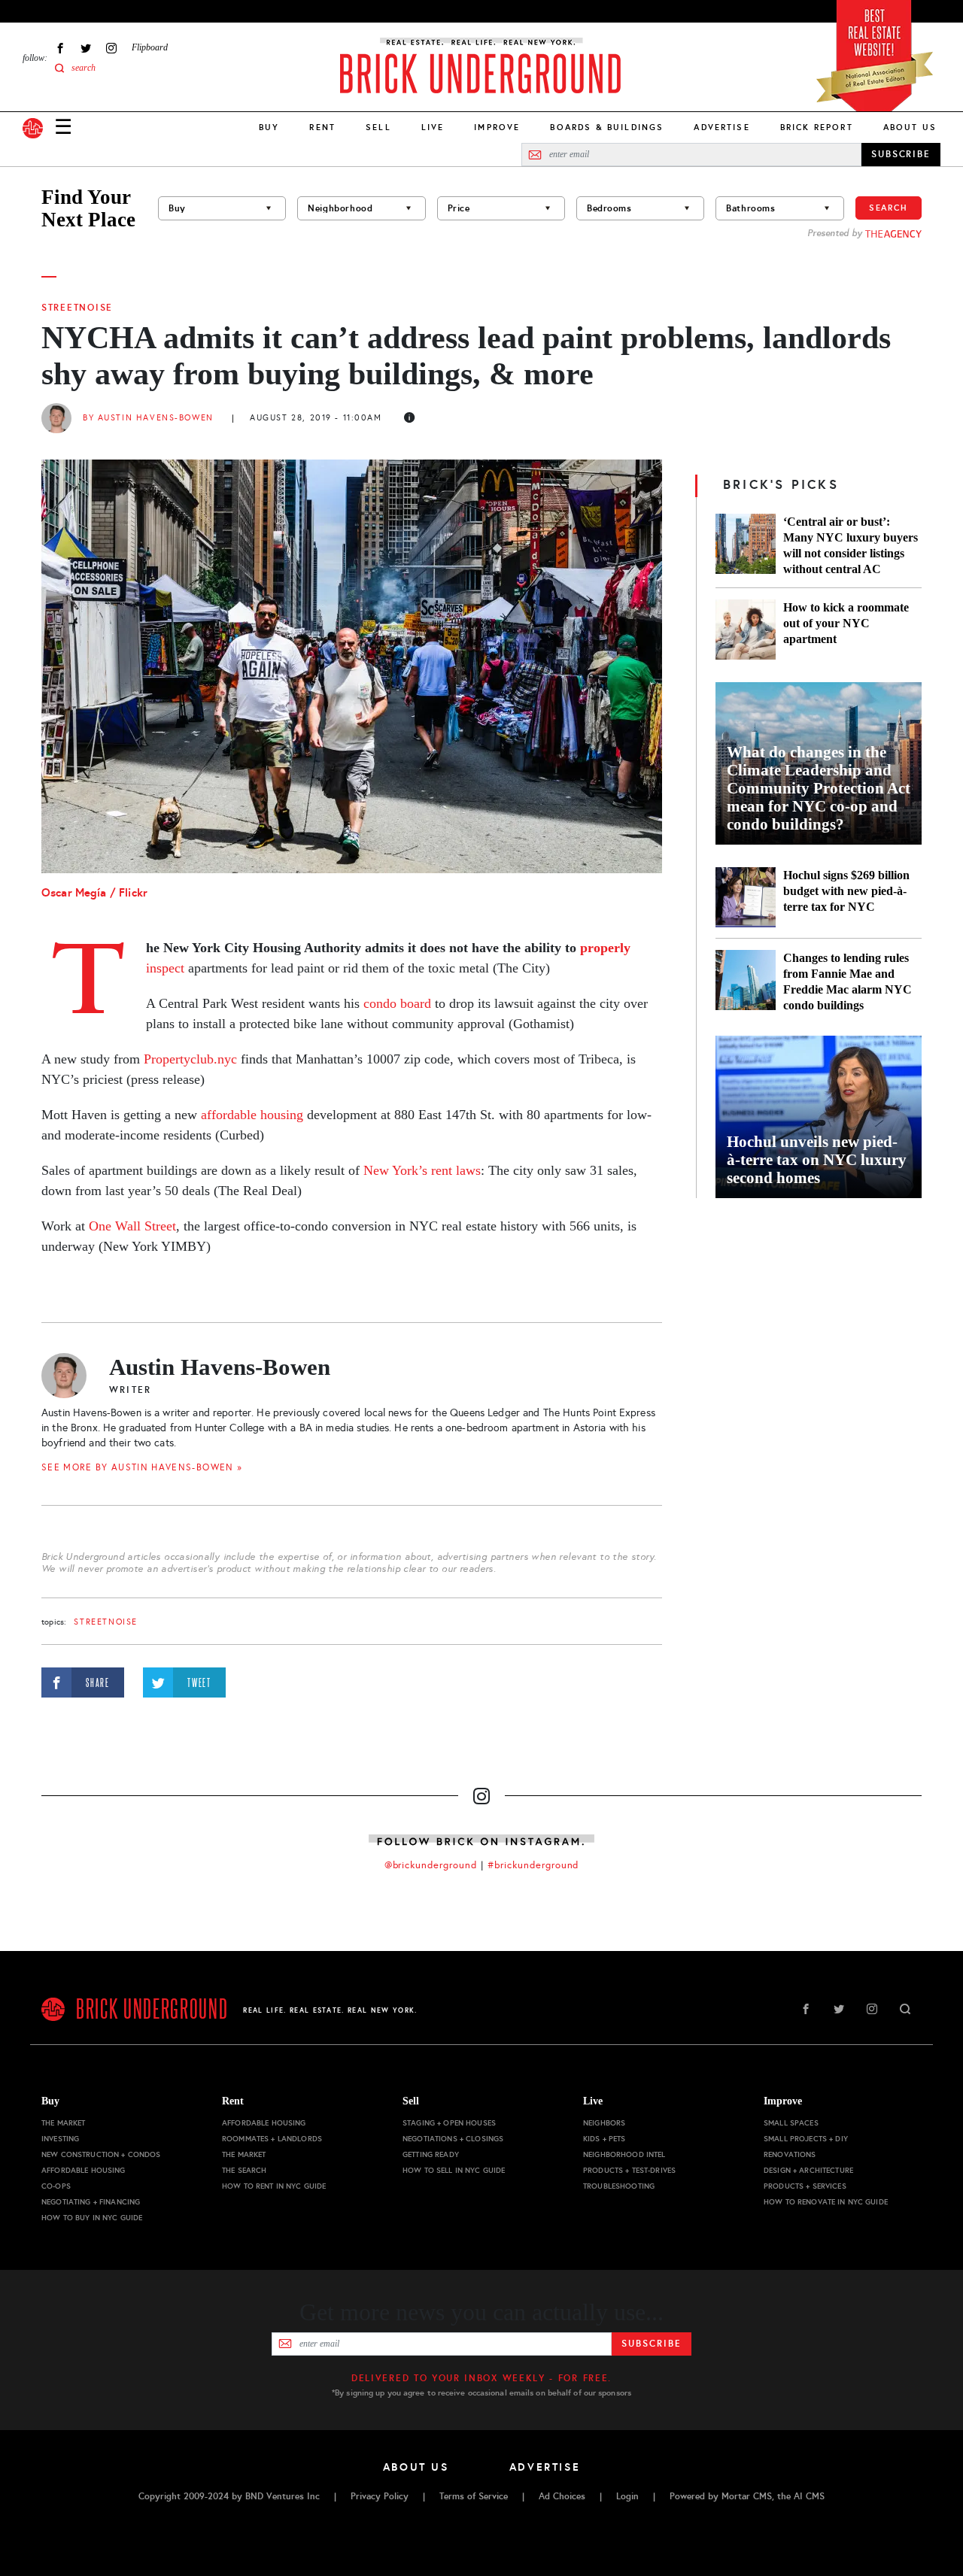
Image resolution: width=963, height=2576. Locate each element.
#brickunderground (533, 1865)
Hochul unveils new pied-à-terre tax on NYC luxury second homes (817, 1160)
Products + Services (805, 2186)
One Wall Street (132, 1226)
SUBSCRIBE (901, 154)
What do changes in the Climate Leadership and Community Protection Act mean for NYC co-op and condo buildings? (819, 788)
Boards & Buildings (607, 127)
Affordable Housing (84, 2170)
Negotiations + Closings (453, 2139)
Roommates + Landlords (272, 2139)
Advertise (721, 127)
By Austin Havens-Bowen (148, 418)
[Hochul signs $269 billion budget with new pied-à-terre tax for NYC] (746, 897)
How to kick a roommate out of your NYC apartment (846, 623)
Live (433, 127)
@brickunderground (431, 1865)
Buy (269, 127)
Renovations (790, 2154)
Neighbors (604, 2123)
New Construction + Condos (101, 2154)
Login (627, 2496)
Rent (322, 127)
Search (889, 208)
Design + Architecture (808, 2170)
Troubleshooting (619, 2186)
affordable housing (254, 1115)
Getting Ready (431, 2154)
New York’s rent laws (420, 1170)
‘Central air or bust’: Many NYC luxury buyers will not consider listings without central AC (851, 545)
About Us (910, 127)
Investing (60, 2139)
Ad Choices (562, 2496)
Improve (497, 127)
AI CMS (809, 2496)
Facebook (60, 48)
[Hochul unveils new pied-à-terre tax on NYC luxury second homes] (819, 1117)
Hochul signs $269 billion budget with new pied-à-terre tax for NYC (846, 891)
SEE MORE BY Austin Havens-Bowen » (142, 1467)
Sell (378, 127)
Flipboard (150, 47)
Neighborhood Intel (624, 2154)
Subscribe (651, 2344)
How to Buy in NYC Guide (92, 2218)
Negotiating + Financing (91, 2202)
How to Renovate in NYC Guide (826, 2202)
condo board (397, 1003)
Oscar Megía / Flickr (96, 892)
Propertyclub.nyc (190, 1059)
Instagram (111, 48)
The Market (63, 2123)
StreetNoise (77, 308)
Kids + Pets (605, 2139)
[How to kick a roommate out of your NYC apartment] (746, 630)
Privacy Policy (380, 2496)
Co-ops (56, 2186)
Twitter (86, 48)
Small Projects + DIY (806, 2139)
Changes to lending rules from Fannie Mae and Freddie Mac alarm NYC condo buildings (848, 982)
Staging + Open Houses (449, 2123)
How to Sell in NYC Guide (454, 2170)
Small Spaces (791, 2123)
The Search (244, 2170)
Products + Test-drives (629, 2170)
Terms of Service (474, 2496)
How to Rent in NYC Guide (274, 2186)
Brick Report (817, 127)
